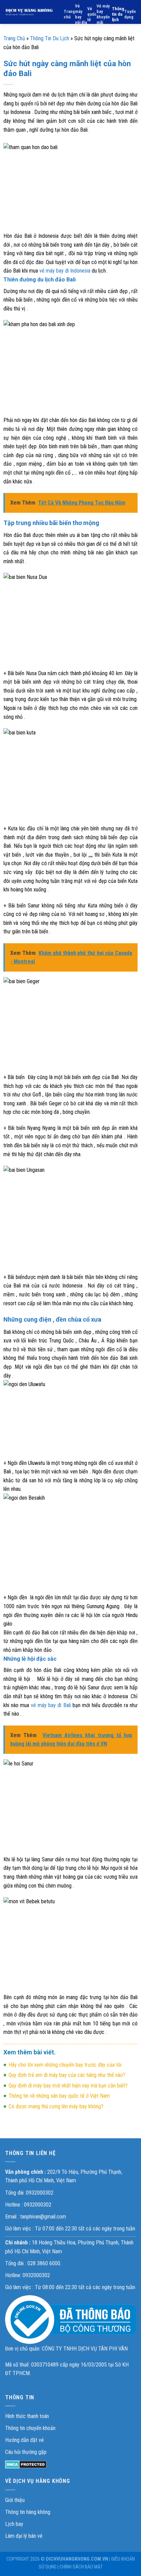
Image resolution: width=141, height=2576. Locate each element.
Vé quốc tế (92, 14)
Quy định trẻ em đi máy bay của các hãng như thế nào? (67, 2075)
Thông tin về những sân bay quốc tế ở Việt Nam (59, 2096)
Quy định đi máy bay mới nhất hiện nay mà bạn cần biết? (68, 2086)
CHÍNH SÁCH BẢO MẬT (81, 2567)
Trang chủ (69, 14)
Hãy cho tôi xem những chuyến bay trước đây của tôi (65, 2065)
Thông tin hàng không (28, 2512)
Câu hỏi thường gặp (26, 2452)
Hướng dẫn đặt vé (24, 2440)
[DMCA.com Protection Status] (26, 2464)
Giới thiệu (15, 2500)
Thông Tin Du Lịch (50, 38)
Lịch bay (14, 2524)
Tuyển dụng (130, 14)
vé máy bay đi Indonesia (65, 271)
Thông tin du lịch (118, 14)
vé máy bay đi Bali (51, 1705)
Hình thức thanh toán (27, 2416)
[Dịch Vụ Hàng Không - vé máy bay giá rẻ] (29, 12)
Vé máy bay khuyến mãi (103, 14)
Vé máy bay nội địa (81, 14)
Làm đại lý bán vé (24, 2536)
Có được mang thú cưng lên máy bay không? (56, 2106)
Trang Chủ (14, 38)
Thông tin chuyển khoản (30, 2428)
